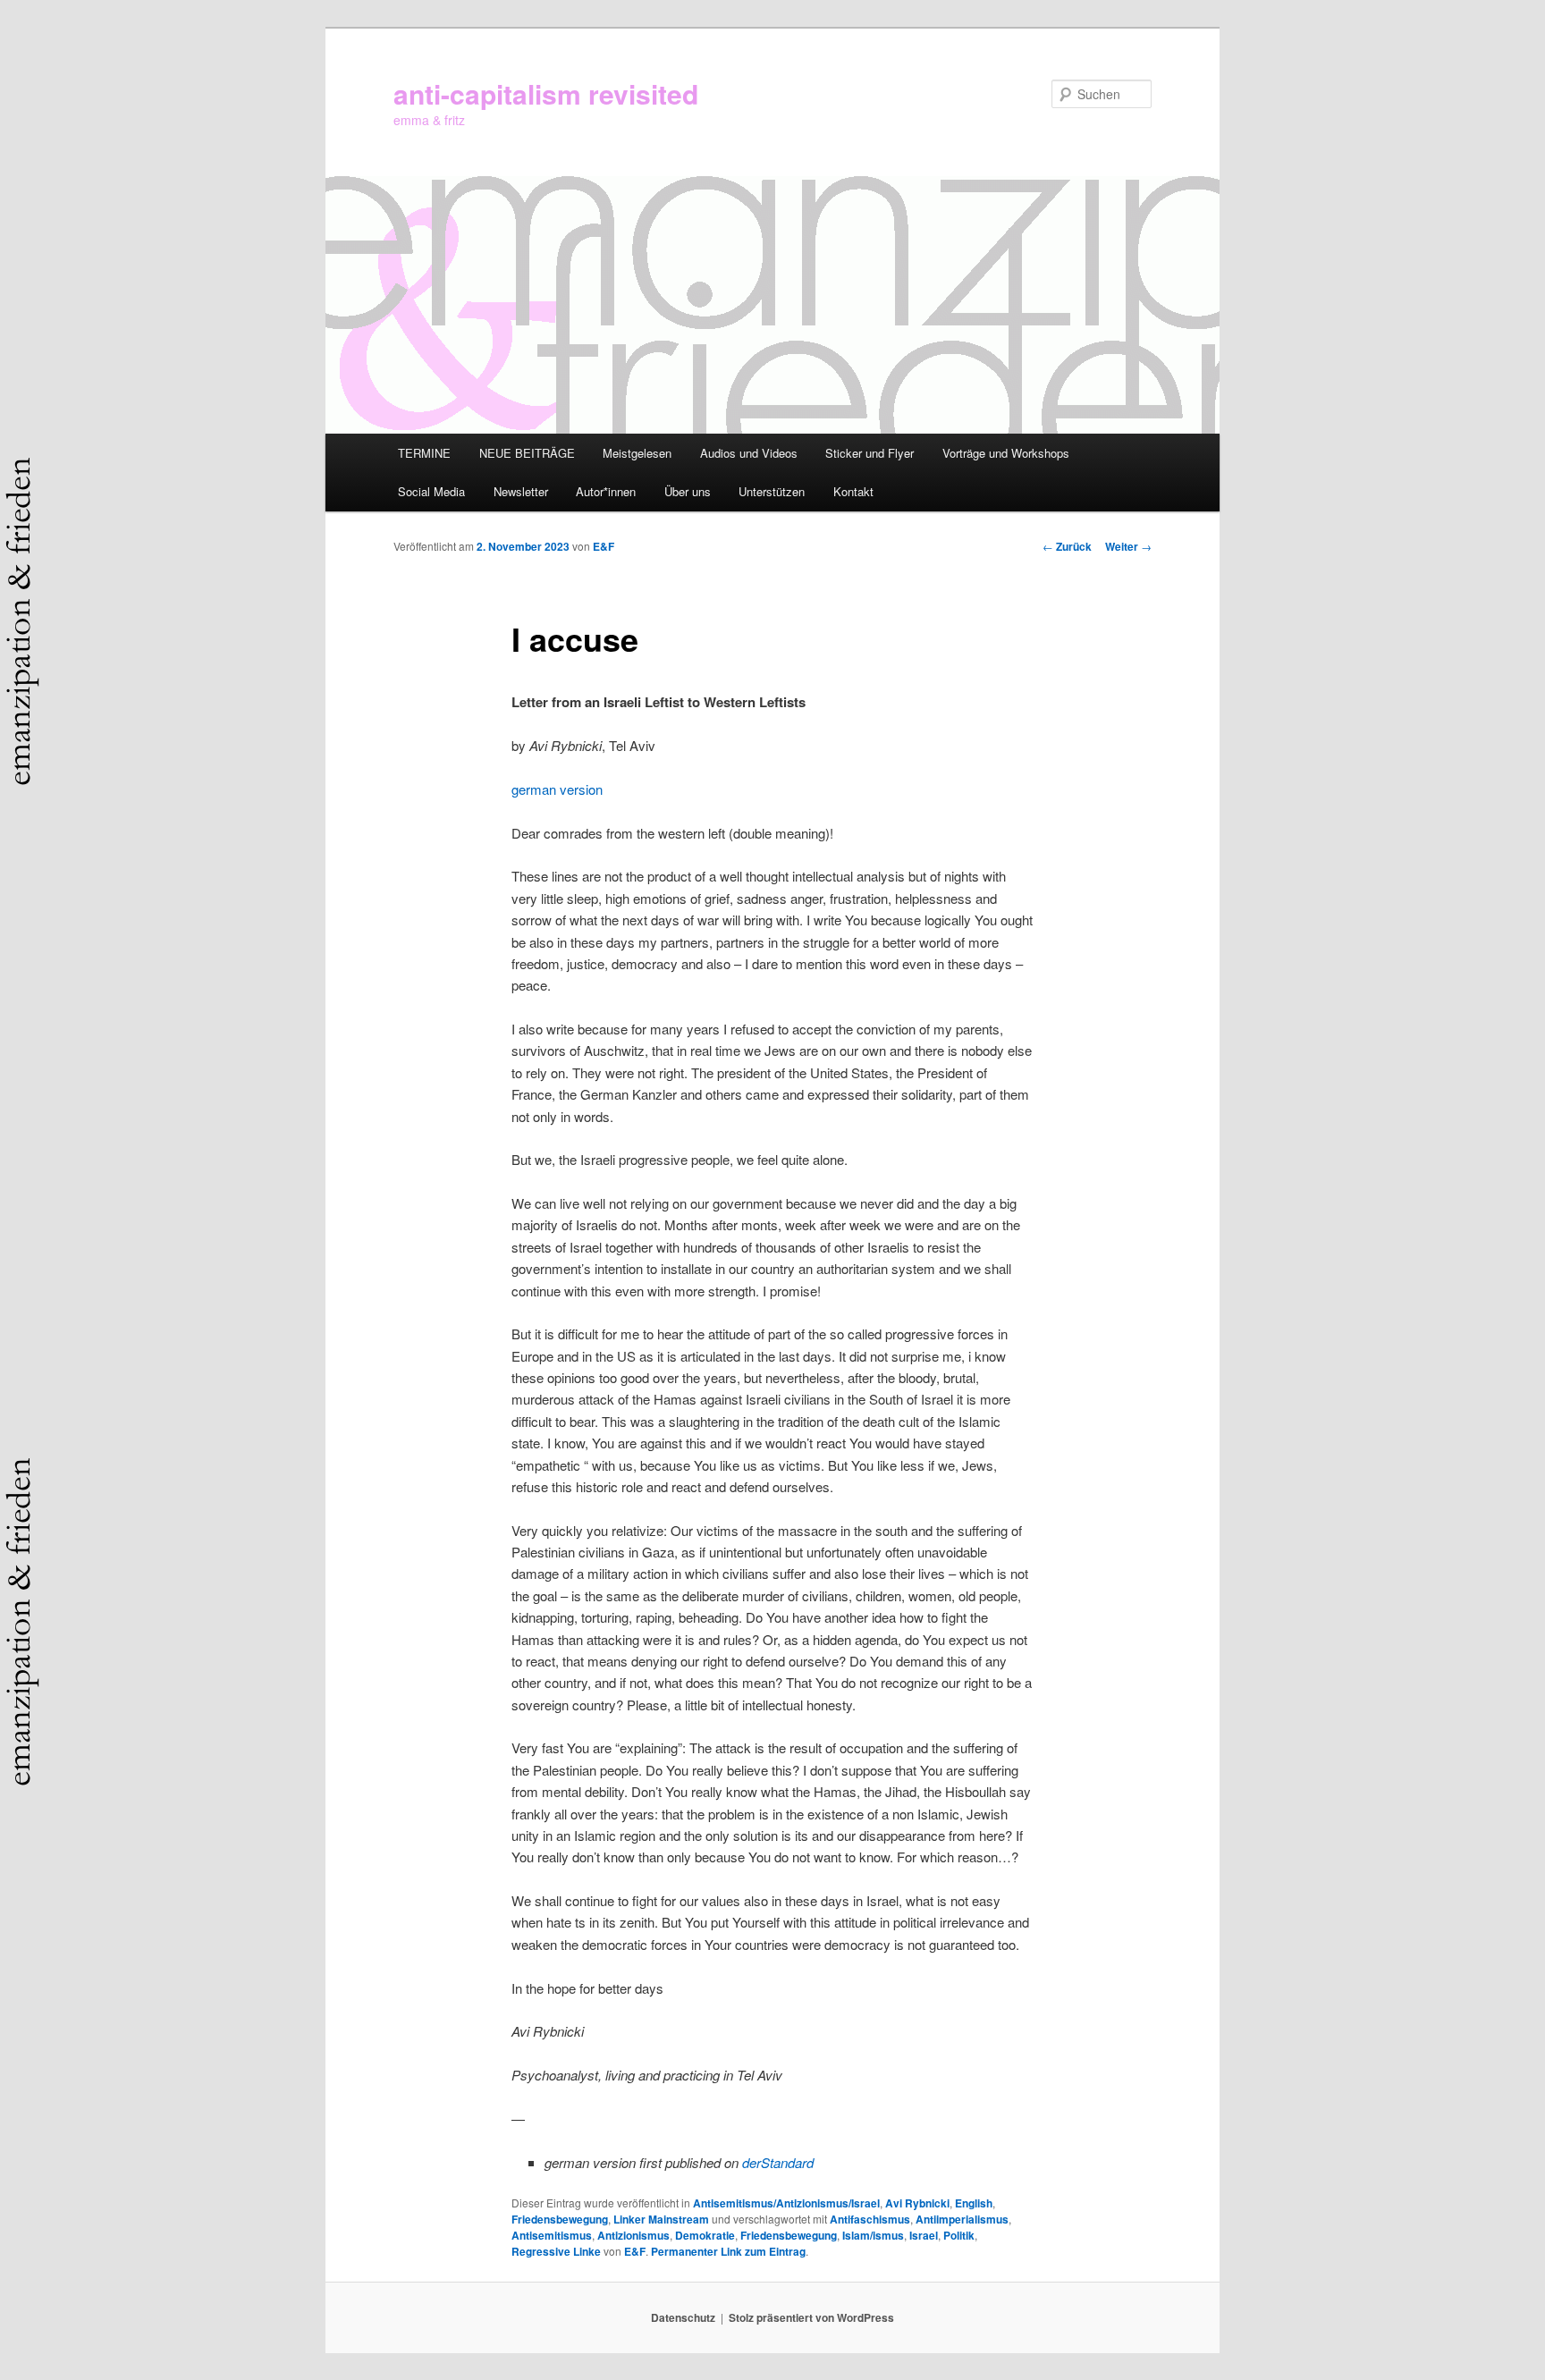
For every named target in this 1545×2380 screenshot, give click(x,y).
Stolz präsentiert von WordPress (811, 2317)
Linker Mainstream (661, 2219)
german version (557, 789)
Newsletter (521, 491)
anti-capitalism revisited (546, 93)
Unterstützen (772, 491)
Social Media (431, 491)
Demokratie (705, 2235)
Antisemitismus (552, 2235)
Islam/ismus (873, 2235)
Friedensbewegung (560, 2219)
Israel (924, 2235)
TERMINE (424, 453)
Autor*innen (606, 491)
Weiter (1128, 546)
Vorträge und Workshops (1006, 453)
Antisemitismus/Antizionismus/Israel (786, 2203)
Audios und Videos (749, 453)
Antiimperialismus (962, 2219)
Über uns (688, 491)
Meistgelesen (637, 453)
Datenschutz (683, 2317)
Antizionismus (633, 2235)
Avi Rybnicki (917, 2203)
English (974, 2203)
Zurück (1067, 546)
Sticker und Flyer (870, 453)
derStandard (778, 2162)
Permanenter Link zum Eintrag (728, 2251)
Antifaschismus (870, 2219)
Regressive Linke (556, 2251)
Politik (959, 2235)
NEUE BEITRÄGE (527, 453)
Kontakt (853, 491)
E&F (604, 546)
